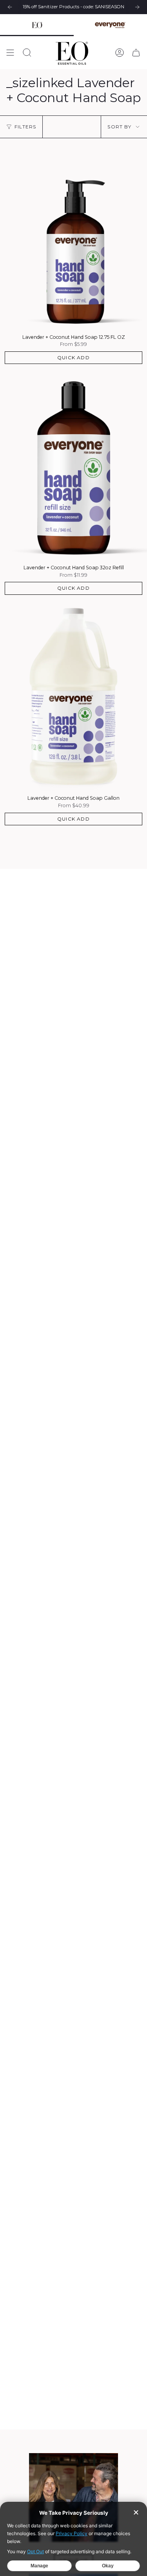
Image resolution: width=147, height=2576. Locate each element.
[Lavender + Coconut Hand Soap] (73, 234)
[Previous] (10, 7)
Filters (25, 127)
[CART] (136, 53)
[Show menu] (10, 53)
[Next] (137, 7)
